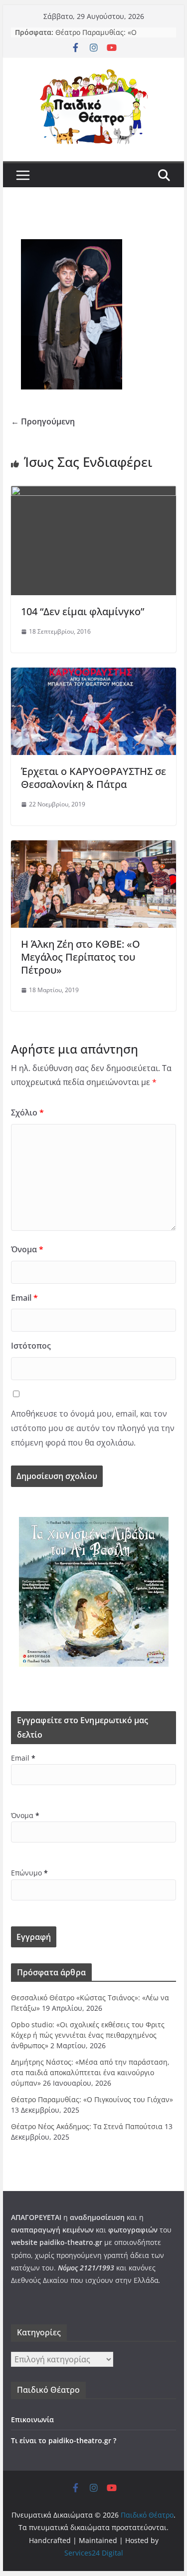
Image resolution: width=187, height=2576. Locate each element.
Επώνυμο (29, 1873)
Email (24, 1298)
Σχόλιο (27, 1112)
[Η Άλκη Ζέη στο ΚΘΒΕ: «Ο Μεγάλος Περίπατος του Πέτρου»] (94, 847)
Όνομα (27, 1249)
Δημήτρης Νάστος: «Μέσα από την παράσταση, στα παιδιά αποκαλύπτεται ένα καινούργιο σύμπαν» (90, 2072)
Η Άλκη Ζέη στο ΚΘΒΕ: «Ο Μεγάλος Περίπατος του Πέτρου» (81, 957)
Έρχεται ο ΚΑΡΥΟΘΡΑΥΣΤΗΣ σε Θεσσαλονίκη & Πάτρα (93, 778)
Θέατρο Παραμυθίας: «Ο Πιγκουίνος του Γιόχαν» (96, 37)
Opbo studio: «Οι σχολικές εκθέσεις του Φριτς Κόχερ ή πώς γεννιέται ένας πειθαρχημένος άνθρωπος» (88, 2035)
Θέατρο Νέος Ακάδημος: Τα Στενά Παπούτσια (87, 2126)
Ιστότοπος (31, 1346)
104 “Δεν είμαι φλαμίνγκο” (83, 611)
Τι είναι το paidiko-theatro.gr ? (64, 2440)
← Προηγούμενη (43, 421)
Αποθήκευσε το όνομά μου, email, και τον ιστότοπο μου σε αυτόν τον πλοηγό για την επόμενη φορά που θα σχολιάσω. (93, 1428)
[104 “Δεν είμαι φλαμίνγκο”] (94, 493)
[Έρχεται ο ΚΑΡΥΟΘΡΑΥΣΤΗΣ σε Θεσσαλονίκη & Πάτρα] (94, 675)
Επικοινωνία (32, 2419)
